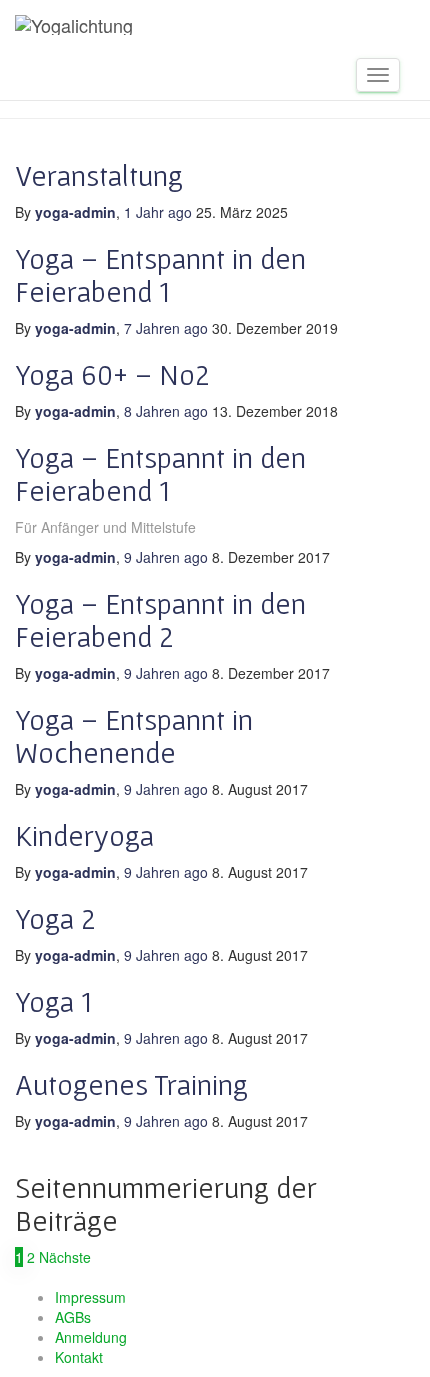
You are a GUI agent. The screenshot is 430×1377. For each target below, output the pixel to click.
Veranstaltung (99, 175)
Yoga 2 (55, 918)
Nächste (65, 1257)
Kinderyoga (84, 835)
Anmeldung (91, 1337)
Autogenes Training (131, 1084)
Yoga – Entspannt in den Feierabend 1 (160, 274)
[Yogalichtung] (74, 25)
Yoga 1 (53, 1001)
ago (160, 212)
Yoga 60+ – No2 (112, 374)
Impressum (90, 1297)
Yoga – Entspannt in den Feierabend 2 (160, 619)
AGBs (73, 1317)
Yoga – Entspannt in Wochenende (134, 735)
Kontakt (79, 1357)
